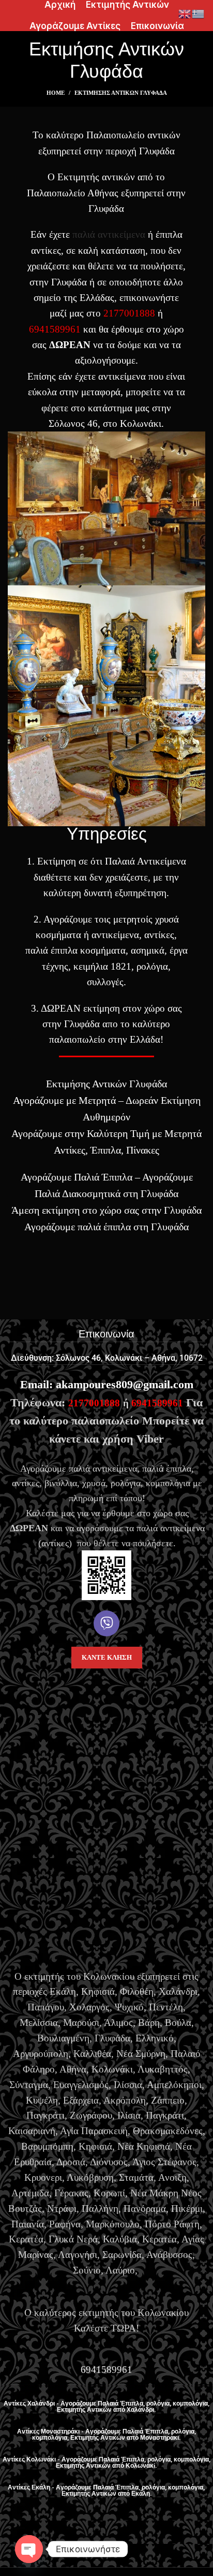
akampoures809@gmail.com (125, 1384)
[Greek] (199, 13)
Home (56, 93)
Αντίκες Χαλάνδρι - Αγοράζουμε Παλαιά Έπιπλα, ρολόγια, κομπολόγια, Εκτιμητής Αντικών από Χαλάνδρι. (106, 2407)
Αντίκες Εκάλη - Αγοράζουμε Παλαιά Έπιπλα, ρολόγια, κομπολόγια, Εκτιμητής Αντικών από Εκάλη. (107, 2491)
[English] (185, 13)
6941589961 (55, 329)
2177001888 (129, 313)
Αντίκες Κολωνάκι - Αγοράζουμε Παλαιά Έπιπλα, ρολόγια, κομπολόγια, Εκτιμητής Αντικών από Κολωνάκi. (106, 2463)
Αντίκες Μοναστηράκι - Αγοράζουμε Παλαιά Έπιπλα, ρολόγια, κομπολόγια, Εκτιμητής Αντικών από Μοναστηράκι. (106, 2435)
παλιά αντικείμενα (109, 234)
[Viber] (106, 1623)
